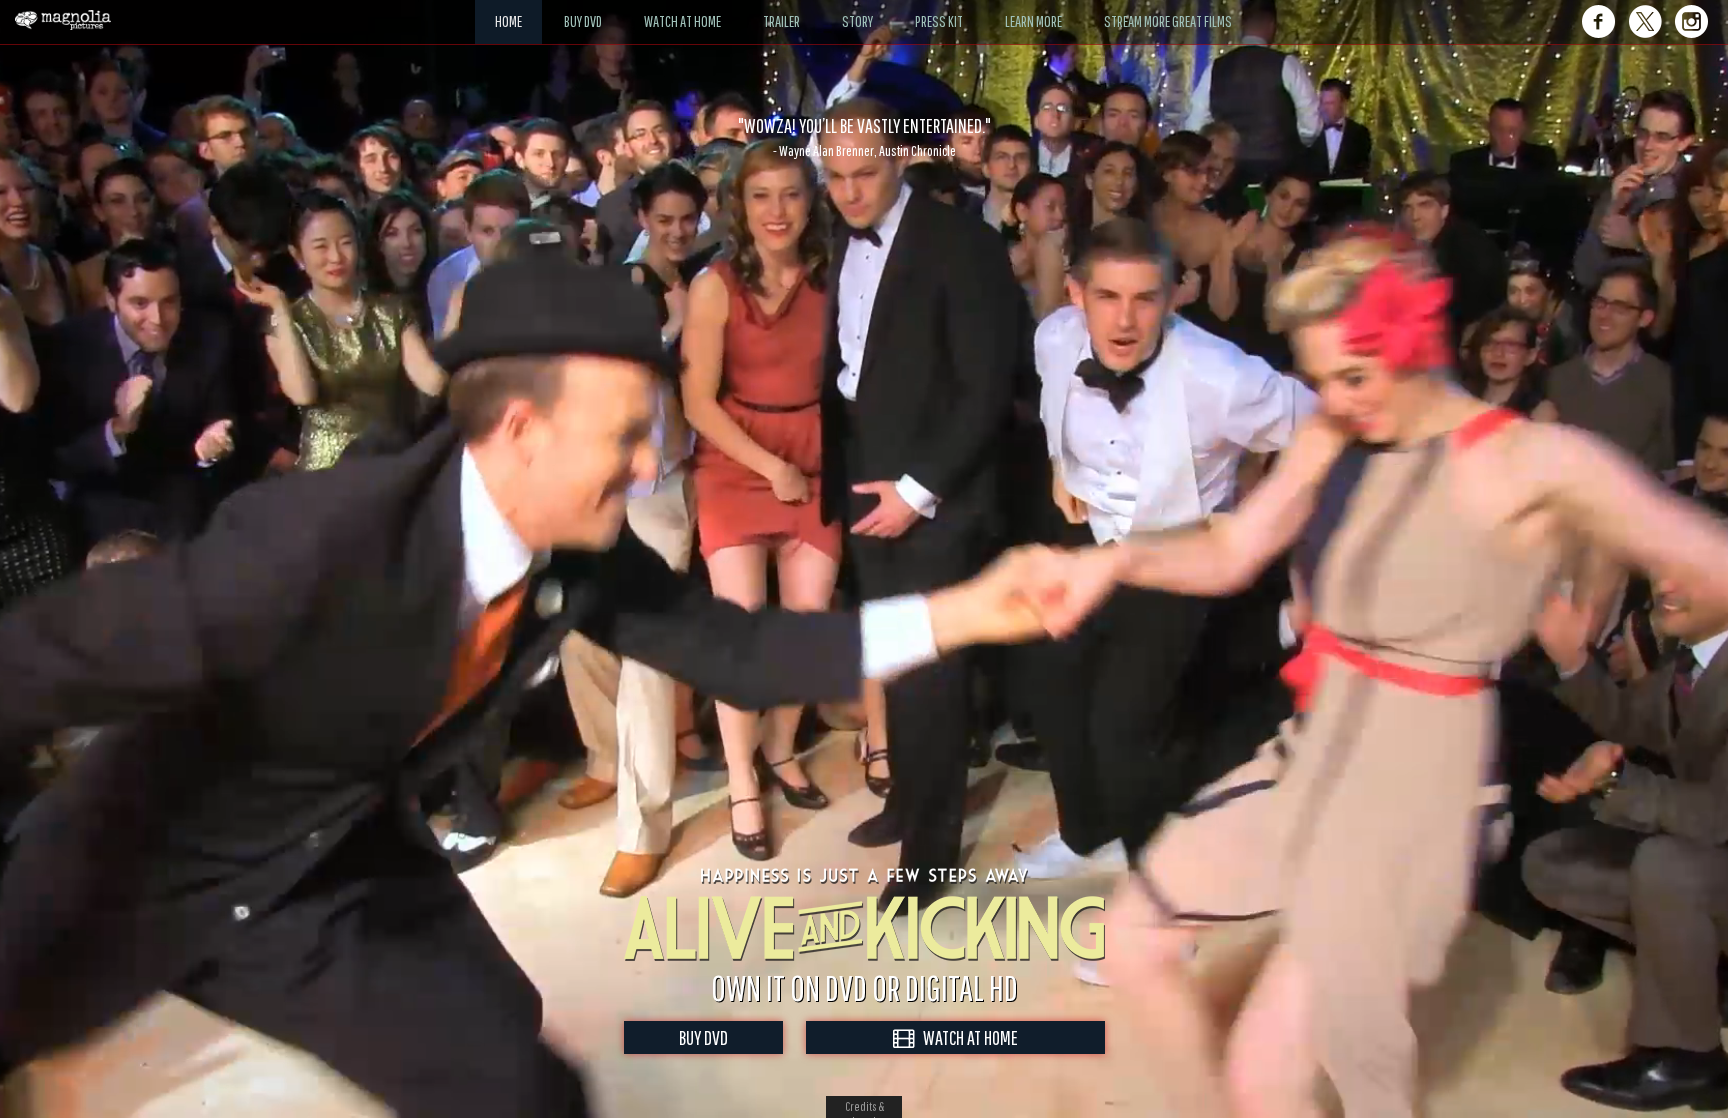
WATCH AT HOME (966, 1037)
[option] (864, 137)
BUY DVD (703, 1037)
